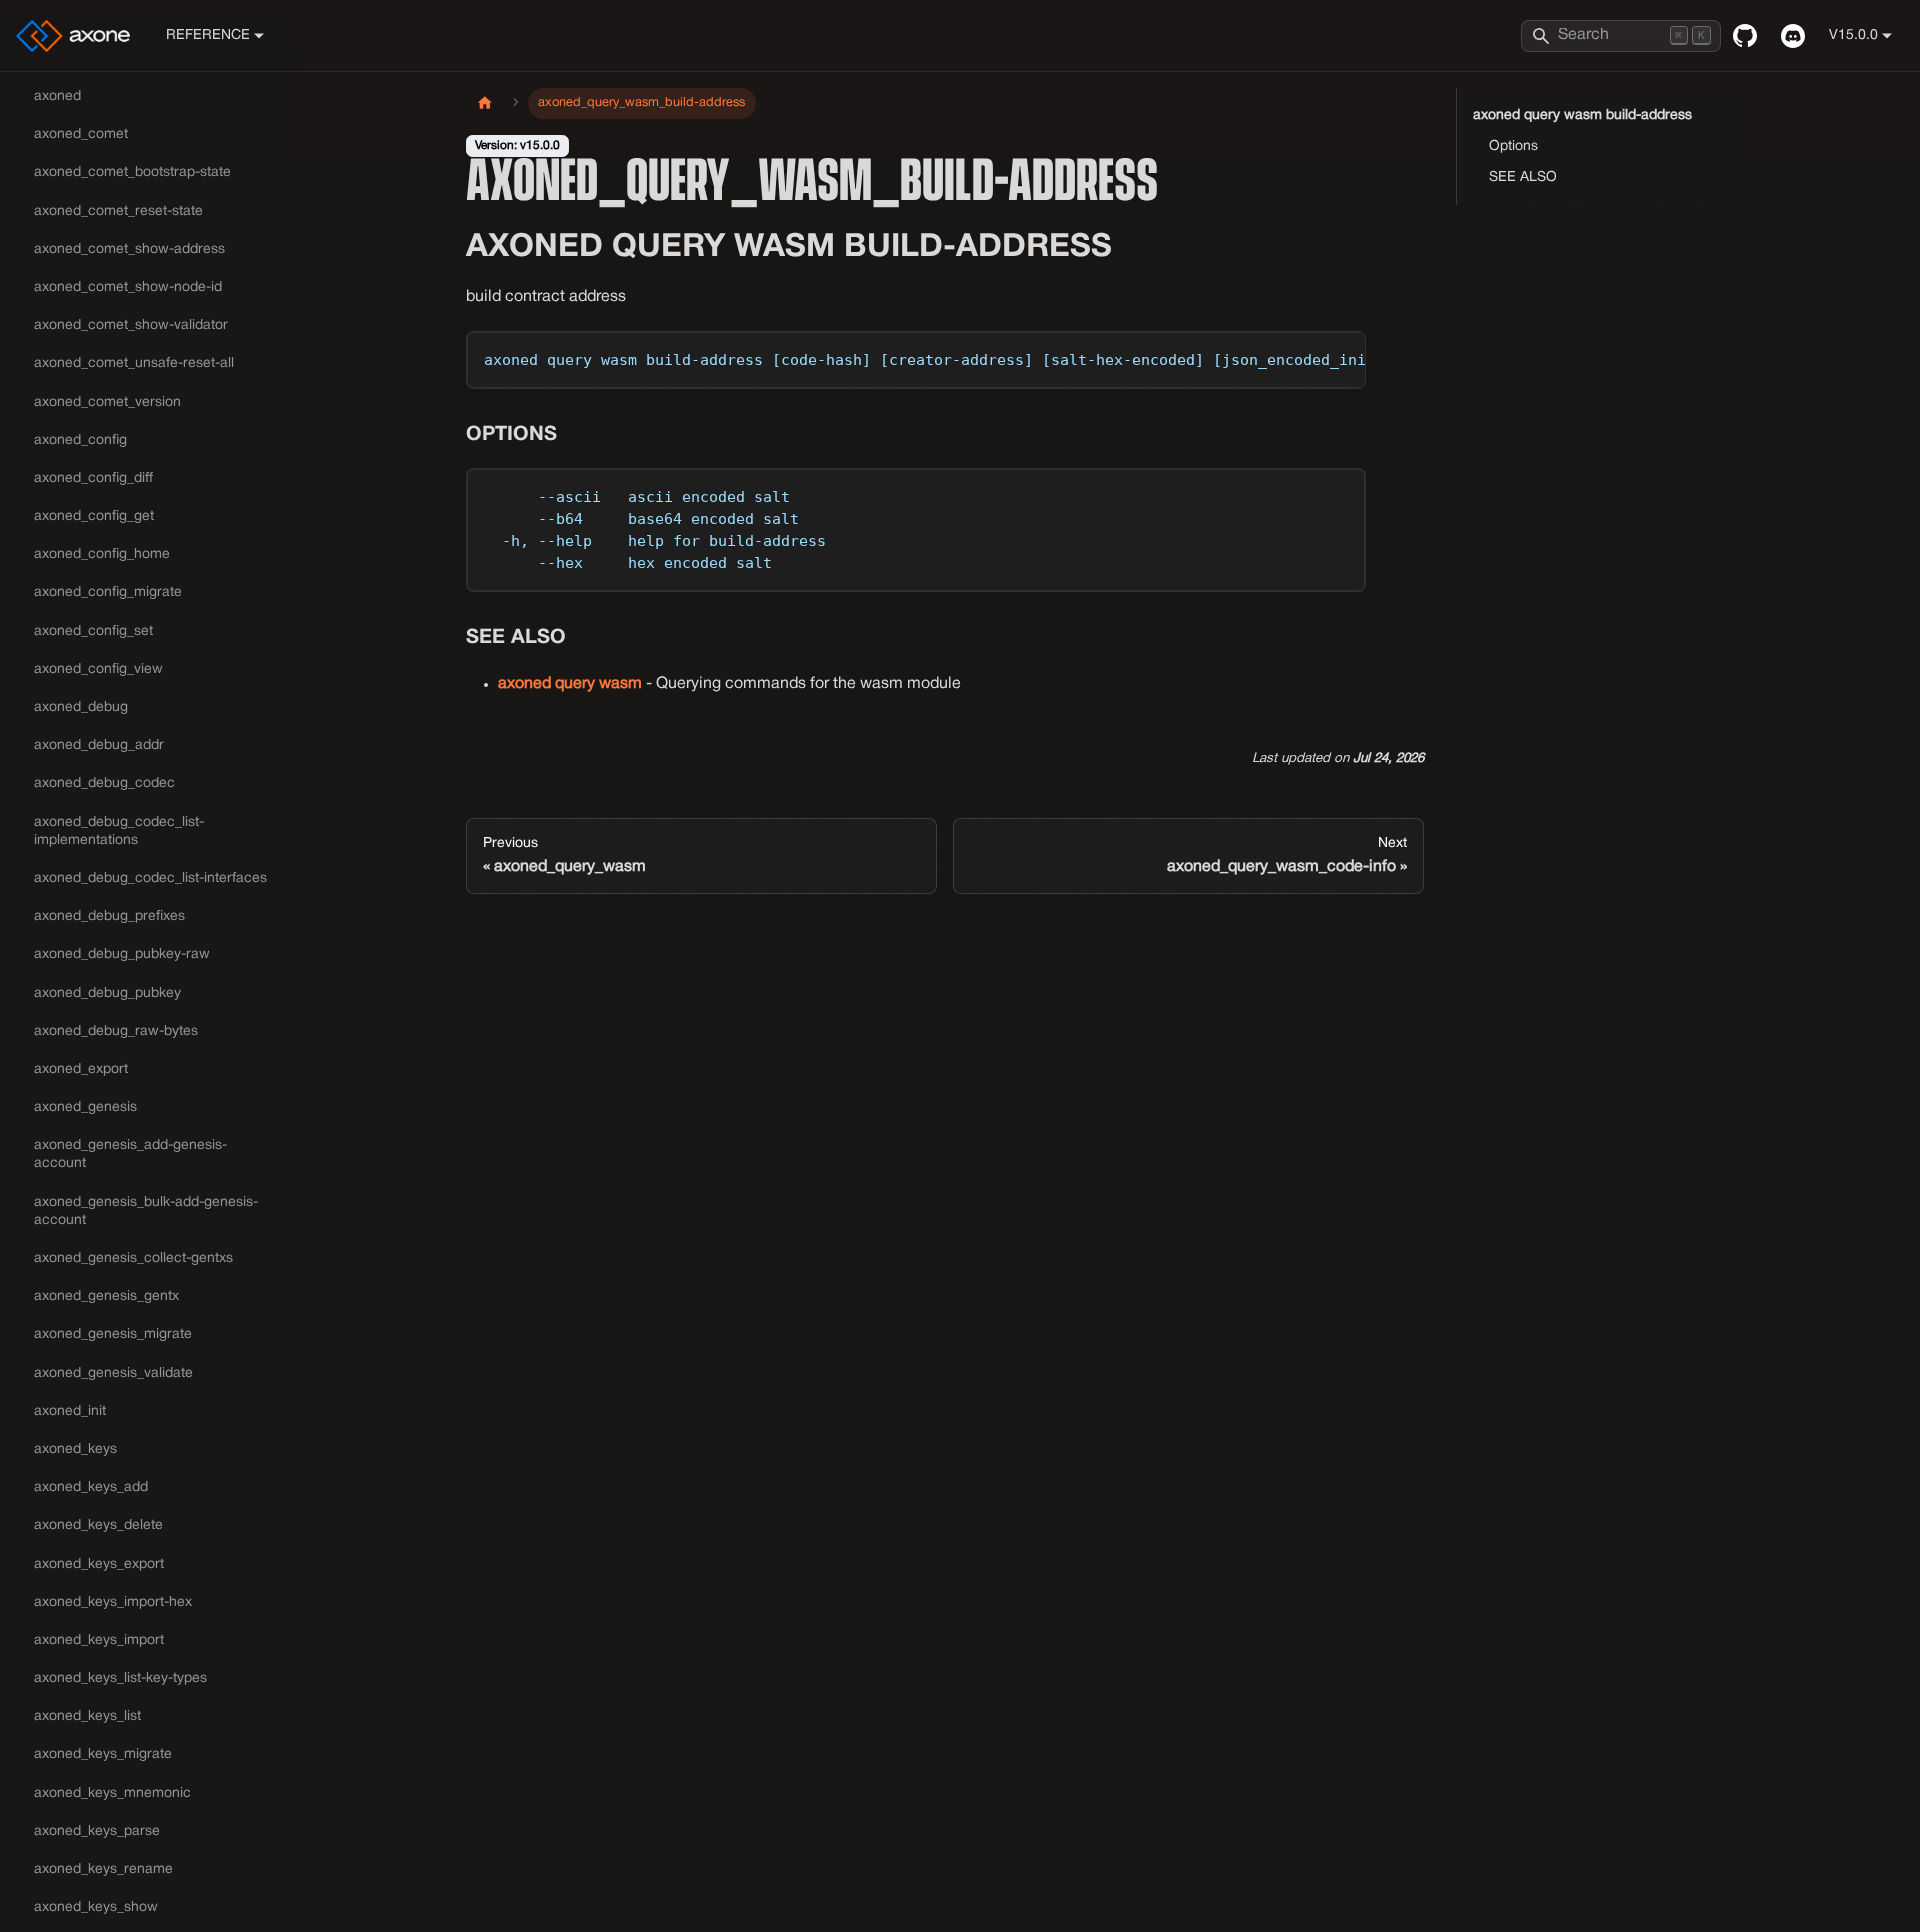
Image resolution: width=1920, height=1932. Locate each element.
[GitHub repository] (1745, 36)
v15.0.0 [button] (1853, 35)
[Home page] (485, 103)
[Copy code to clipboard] (1341, 356)
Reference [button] (208, 35)
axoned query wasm (570, 684)
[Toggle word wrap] (1305, 356)
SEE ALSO (1523, 177)
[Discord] (1793, 36)
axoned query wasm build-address (1582, 115)
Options (1513, 146)
